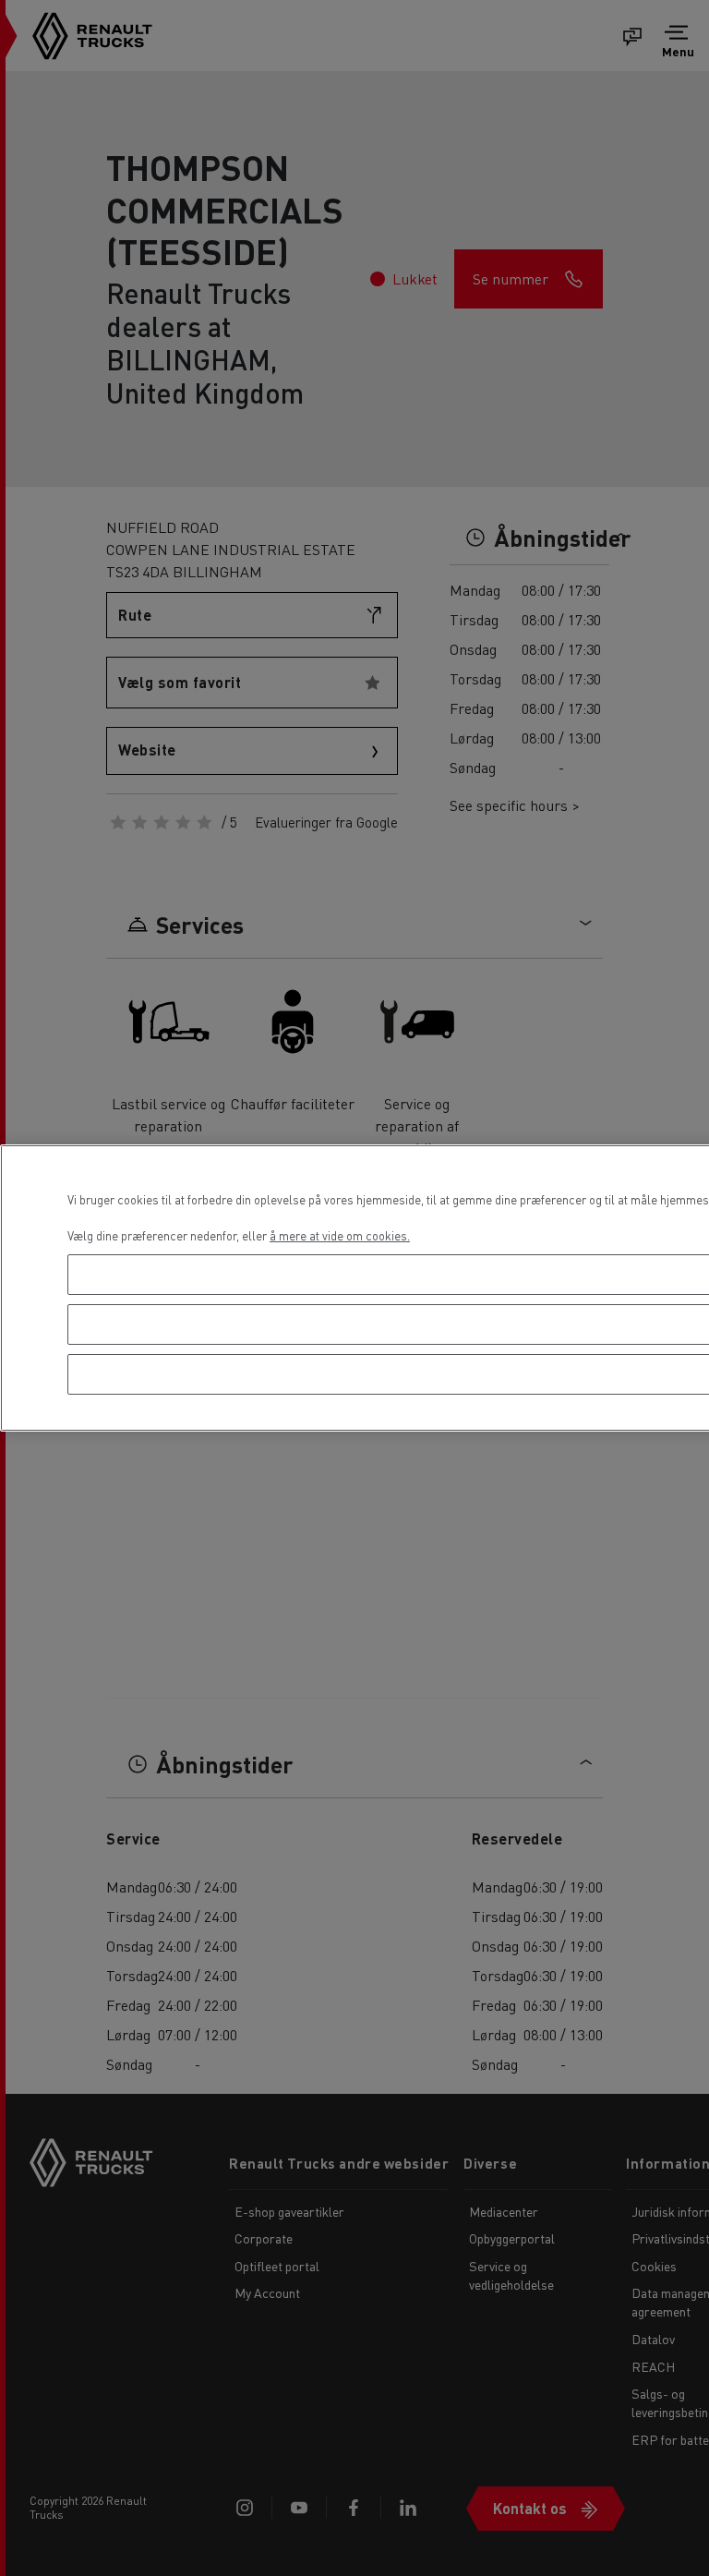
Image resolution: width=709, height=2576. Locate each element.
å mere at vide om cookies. (340, 1235)
